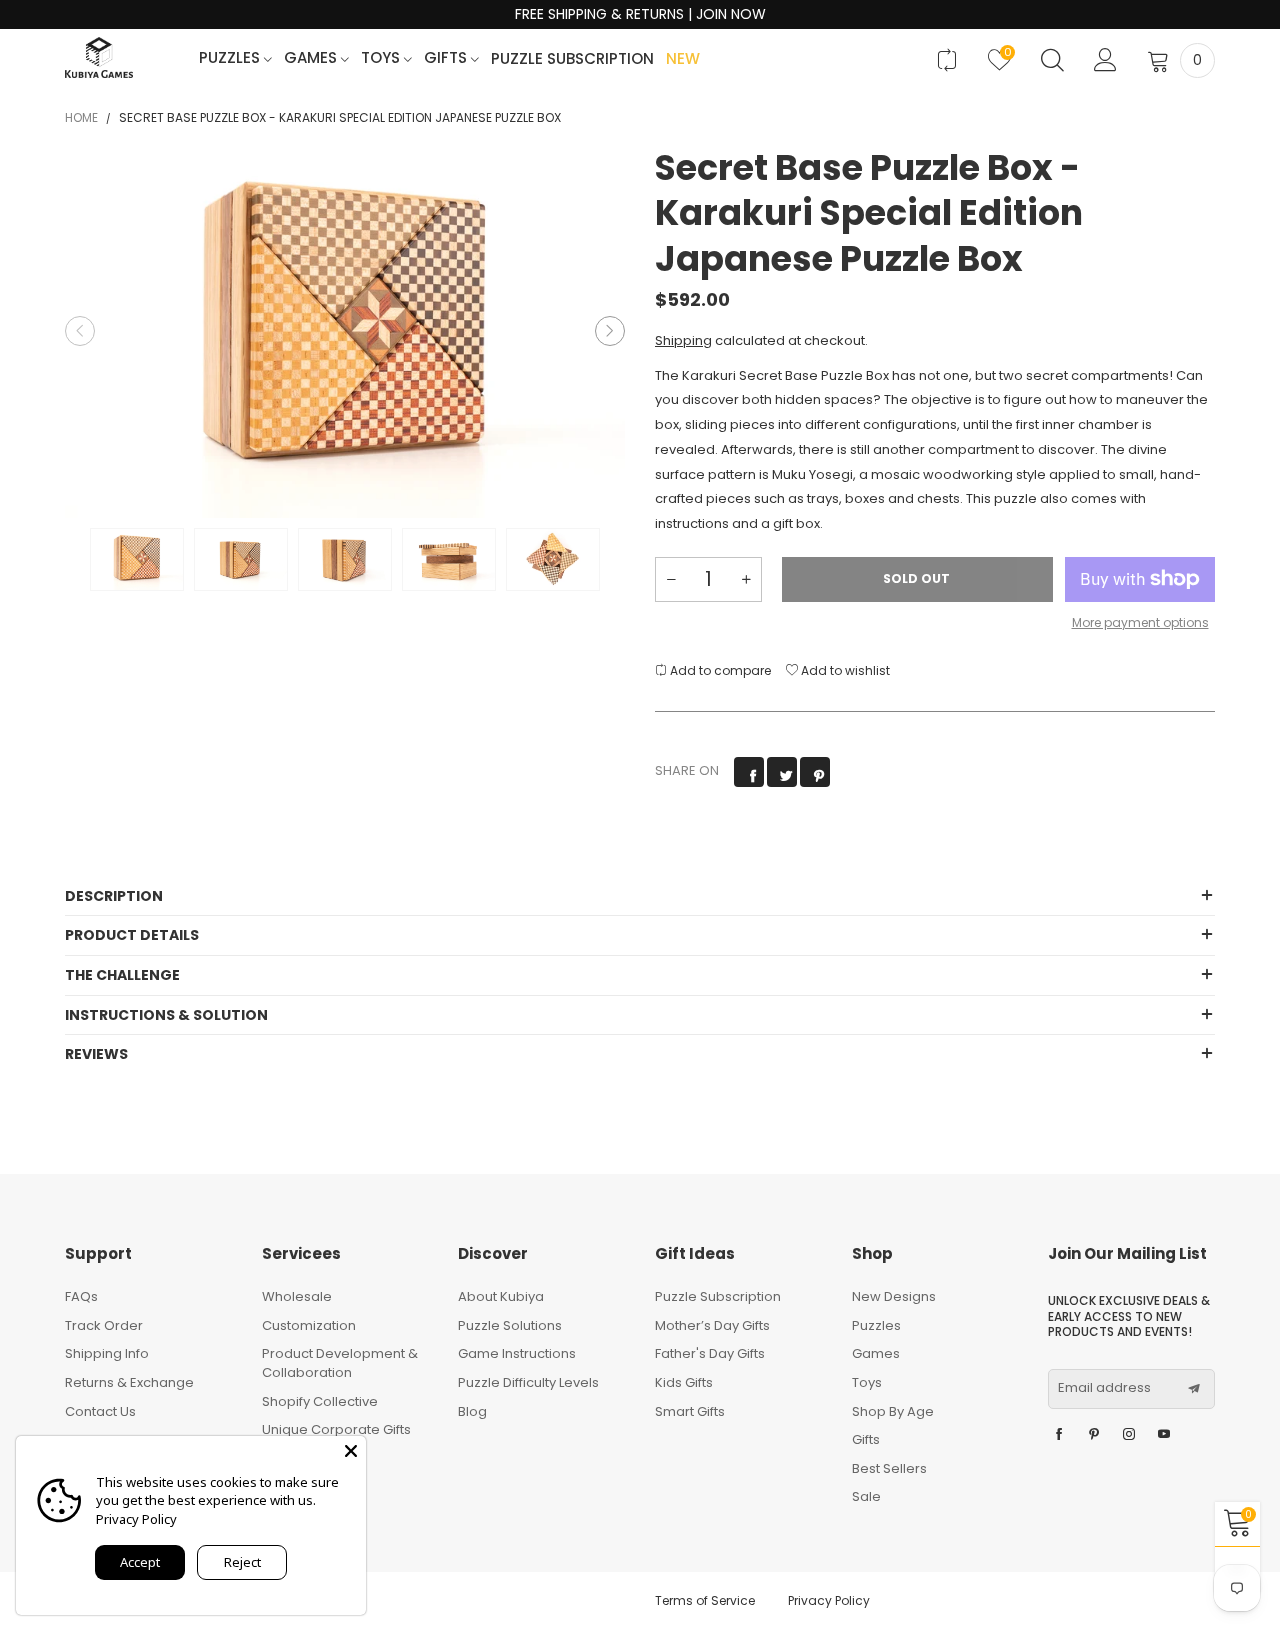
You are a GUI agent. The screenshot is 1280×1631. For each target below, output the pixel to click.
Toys (382, 58)
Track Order (104, 1325)
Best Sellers (889, 1468)
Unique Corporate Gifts (336, 1429)
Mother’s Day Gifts (712, 1325)
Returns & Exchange (129, 1382)
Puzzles (231, 58)
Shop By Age (893, 1411)
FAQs (81, 1296)
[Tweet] (782, 772)
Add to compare (719, 670)
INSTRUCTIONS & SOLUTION (166, 1015)
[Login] (1105, 60)
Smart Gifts (690, 1411)
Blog (472, 1411)
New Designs (894, 1296)
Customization (309, 1325)
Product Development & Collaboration (340, 1363)
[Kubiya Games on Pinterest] (1094, 1435)
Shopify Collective (320, 1401)
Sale (866, 1496)
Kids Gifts (684, 1382)
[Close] (351, 1451)
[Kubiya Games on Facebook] (1059, 1435)
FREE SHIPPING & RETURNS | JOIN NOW (640, 14)
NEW (683, 59)
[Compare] (946, 60)
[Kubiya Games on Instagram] (1129, 1435)
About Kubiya (501, 1296)
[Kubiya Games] (99, 57)
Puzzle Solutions (510, 1325)
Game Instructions (517, 1353)
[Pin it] (815, 772)
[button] (80, 331)
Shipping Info (107, 1353)
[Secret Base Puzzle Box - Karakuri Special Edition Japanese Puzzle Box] (345, 331)
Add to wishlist (844, 670)
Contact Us (100, 1411)
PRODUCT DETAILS (132, 935)
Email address (1104, 1388)
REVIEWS (96, 1054)
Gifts (447, 58)
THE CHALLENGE (122, 975)
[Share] (749, 772)
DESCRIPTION (114, 896)
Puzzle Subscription (572, 59)
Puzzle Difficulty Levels (528, 1382)
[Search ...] (1052, 60)
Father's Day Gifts (710, 1353)
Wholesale (297, 1296)
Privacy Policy (829, 1600)
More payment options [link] (1140, 622)
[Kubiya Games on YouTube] (1164, 1435)
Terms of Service (705, 1600)
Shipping (683, 340)
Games (312, 58)
